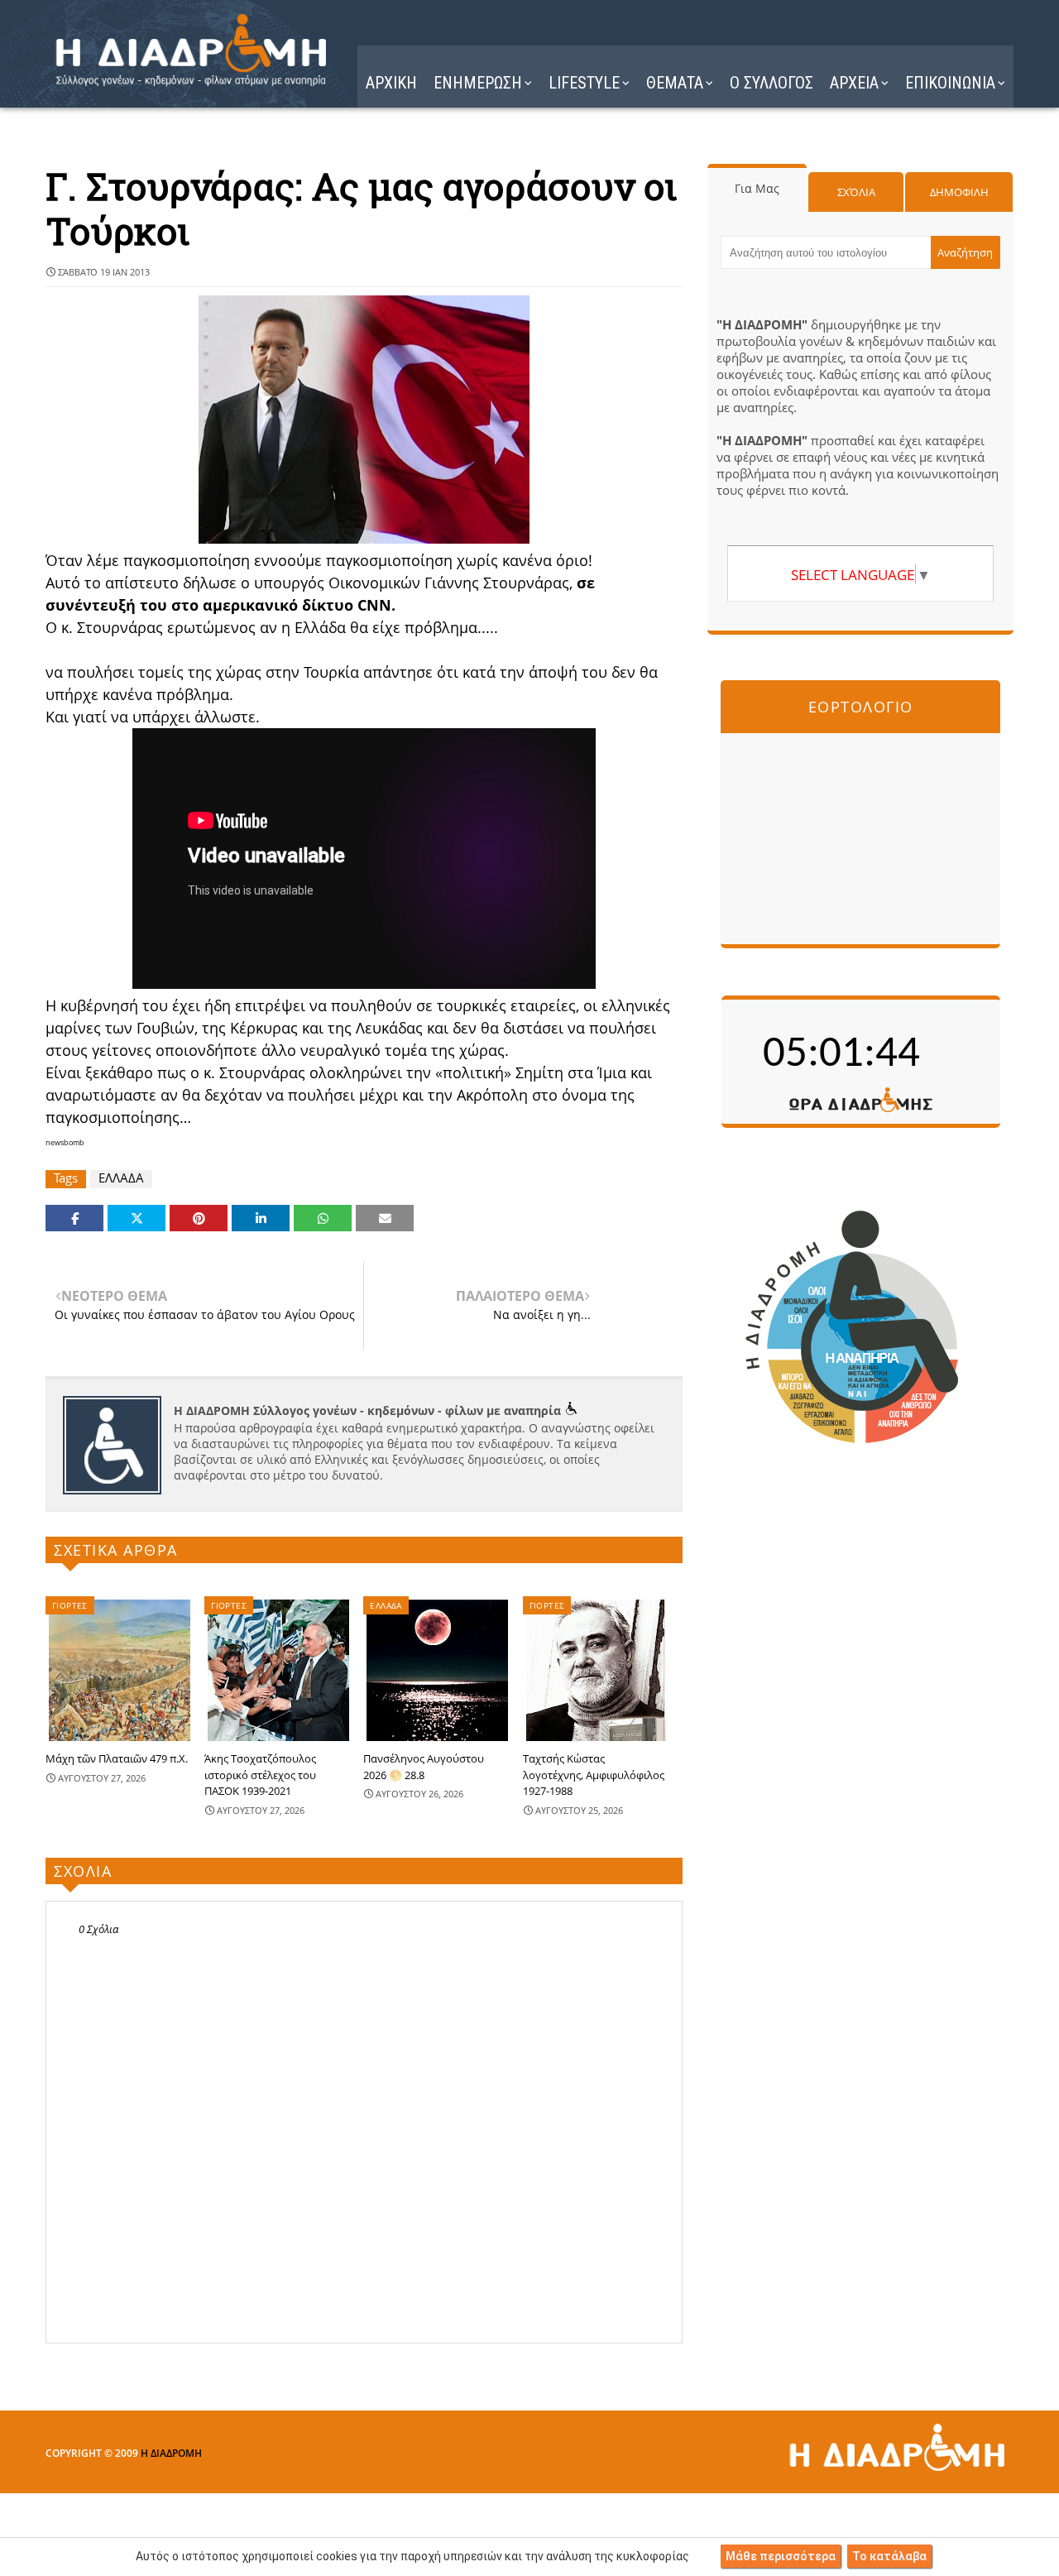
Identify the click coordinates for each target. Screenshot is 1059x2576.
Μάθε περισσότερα (781, 2556)
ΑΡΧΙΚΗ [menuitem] (391, 83)
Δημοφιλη (959, 192)
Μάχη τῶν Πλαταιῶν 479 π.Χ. (117, 1758)
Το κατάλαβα (889, 2556)
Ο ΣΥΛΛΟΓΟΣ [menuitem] (771, 83)
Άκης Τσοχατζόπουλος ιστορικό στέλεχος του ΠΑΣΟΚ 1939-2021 (260, 1775)
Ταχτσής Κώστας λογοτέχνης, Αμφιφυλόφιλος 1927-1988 (594, 1775)
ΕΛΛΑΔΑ (121, 1178)
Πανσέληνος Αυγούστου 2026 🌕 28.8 (424, 1767)
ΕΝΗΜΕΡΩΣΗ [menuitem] (478, 83)
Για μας (757, 188)
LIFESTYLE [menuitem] (584, 83)
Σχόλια (856, 192)
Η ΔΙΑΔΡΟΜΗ (171, 2453)
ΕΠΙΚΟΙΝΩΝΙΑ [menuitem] (950, 83)
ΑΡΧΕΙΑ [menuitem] (854, 83)
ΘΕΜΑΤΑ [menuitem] (675, 83)
